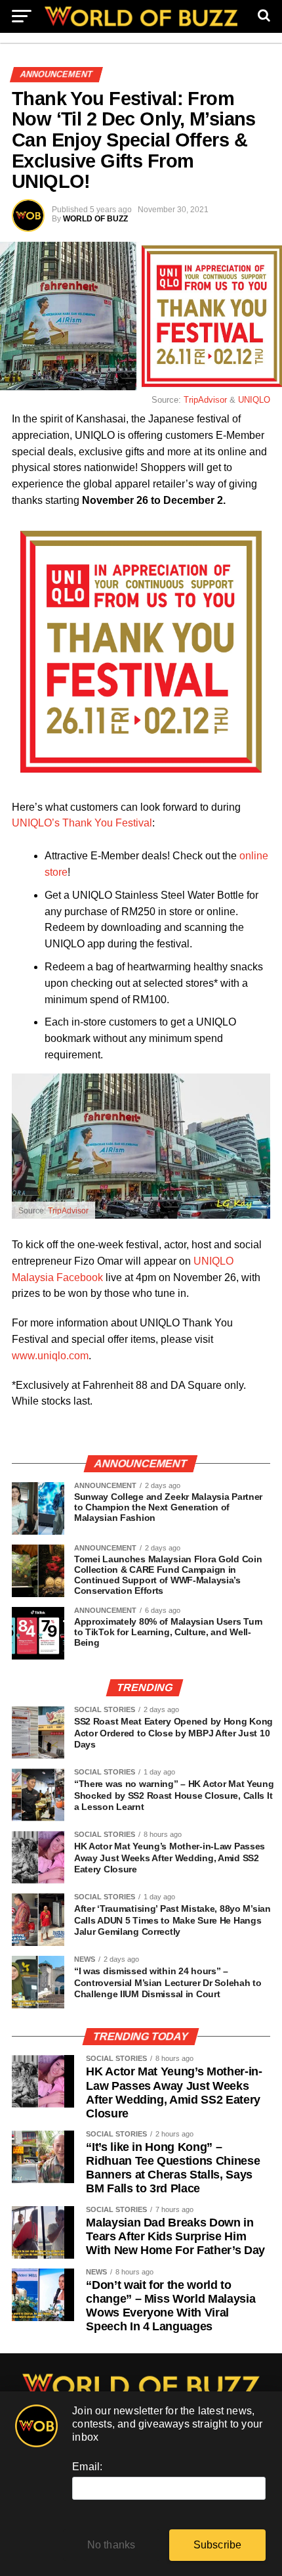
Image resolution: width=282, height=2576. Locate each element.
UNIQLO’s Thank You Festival (82, 823)
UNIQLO (254, 400)
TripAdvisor (205, 400)
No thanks (111, 2545)
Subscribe (218, 2545)
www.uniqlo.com (50, 1356)
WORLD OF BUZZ (95, 219)
